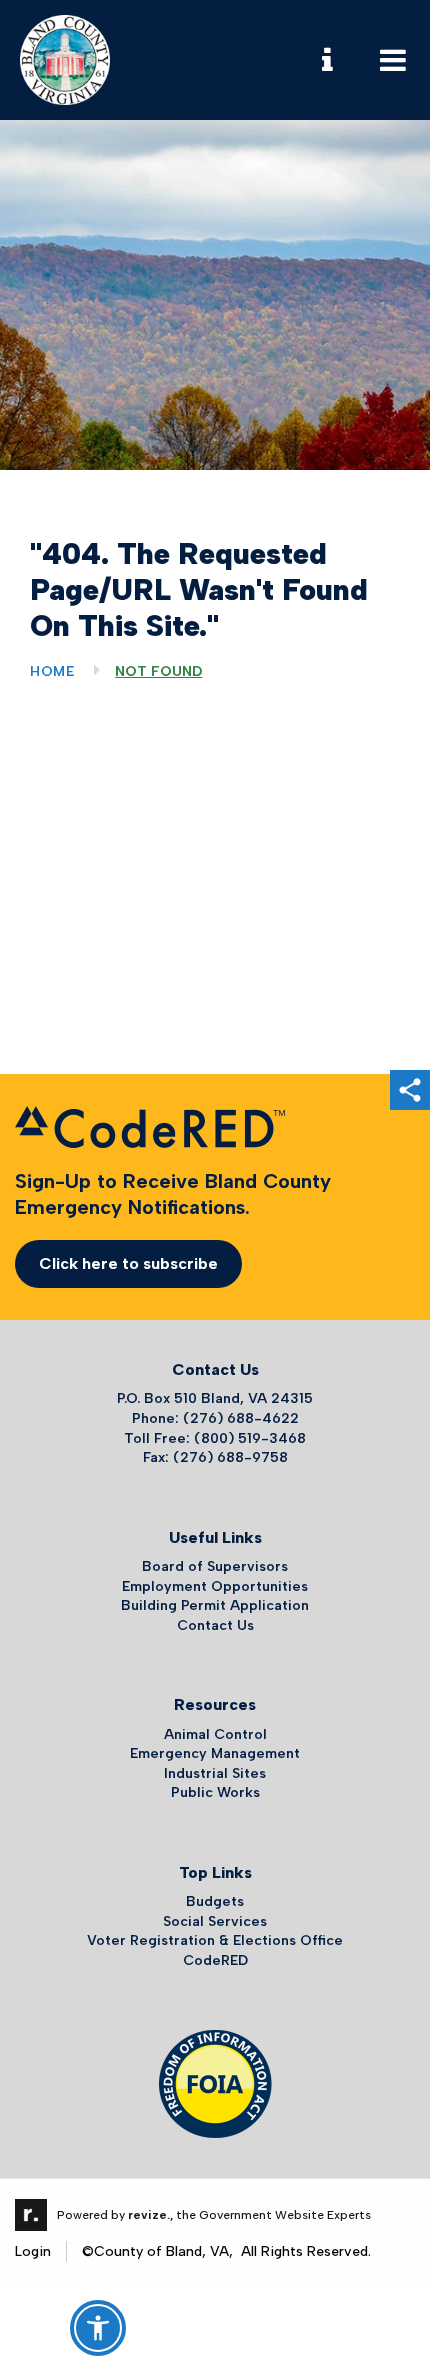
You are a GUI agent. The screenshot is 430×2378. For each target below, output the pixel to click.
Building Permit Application (215, 1605)
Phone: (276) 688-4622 (215, 1418)
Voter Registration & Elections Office (215, 1940)
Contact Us (215, 1625)
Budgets (215, 1901)
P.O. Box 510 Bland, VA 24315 (215, 1398)
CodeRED (215, 1960)
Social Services (215, 1921)
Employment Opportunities (215, 1586)
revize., (150, 2215)
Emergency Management (215, 1753)
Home (52, 671)
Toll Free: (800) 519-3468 (215, 1438)
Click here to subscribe (128, 1263)
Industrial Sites (215, 1773)
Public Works (215, 1792)
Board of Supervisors (215, 1566)
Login (33, 2251)
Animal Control (215, 1734)
